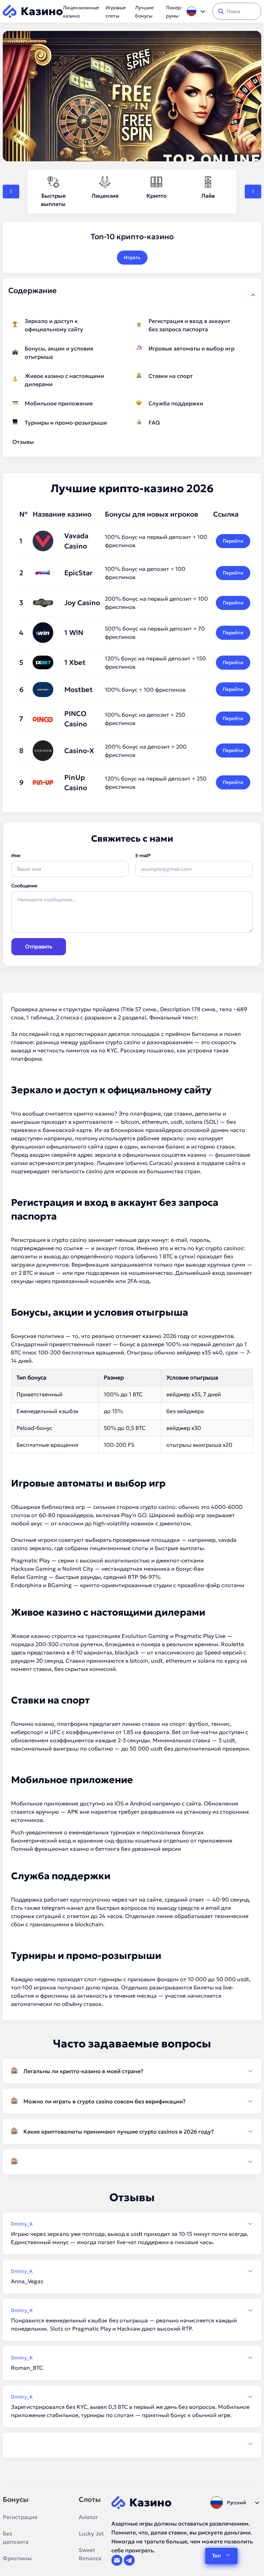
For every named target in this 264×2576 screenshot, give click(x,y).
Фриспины (17, 2558)
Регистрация (20, 2517)
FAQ (154, 423)
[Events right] (253, 192)
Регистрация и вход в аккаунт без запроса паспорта (189, 325)
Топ (217, 2556)
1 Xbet (75, 662)
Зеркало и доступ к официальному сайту (54, 325)
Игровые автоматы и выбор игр (191, 348)
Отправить (39, 946)
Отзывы (23, 442)
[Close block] (253, 295)
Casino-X (79, 751)
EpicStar (78, 573)
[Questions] (132, 2162)
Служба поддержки (176, 403)
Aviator (88, 2517)
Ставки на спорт (171, 376)
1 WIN (74, 633)
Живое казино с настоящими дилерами (64, 380)
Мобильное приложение (59, 403)
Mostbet (79, 690)
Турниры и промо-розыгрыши (66, 423)
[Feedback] (132, 2444)
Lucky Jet (91, 2533)
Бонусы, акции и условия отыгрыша (59, 353)
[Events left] (11, 192)
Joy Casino (82, 603)
